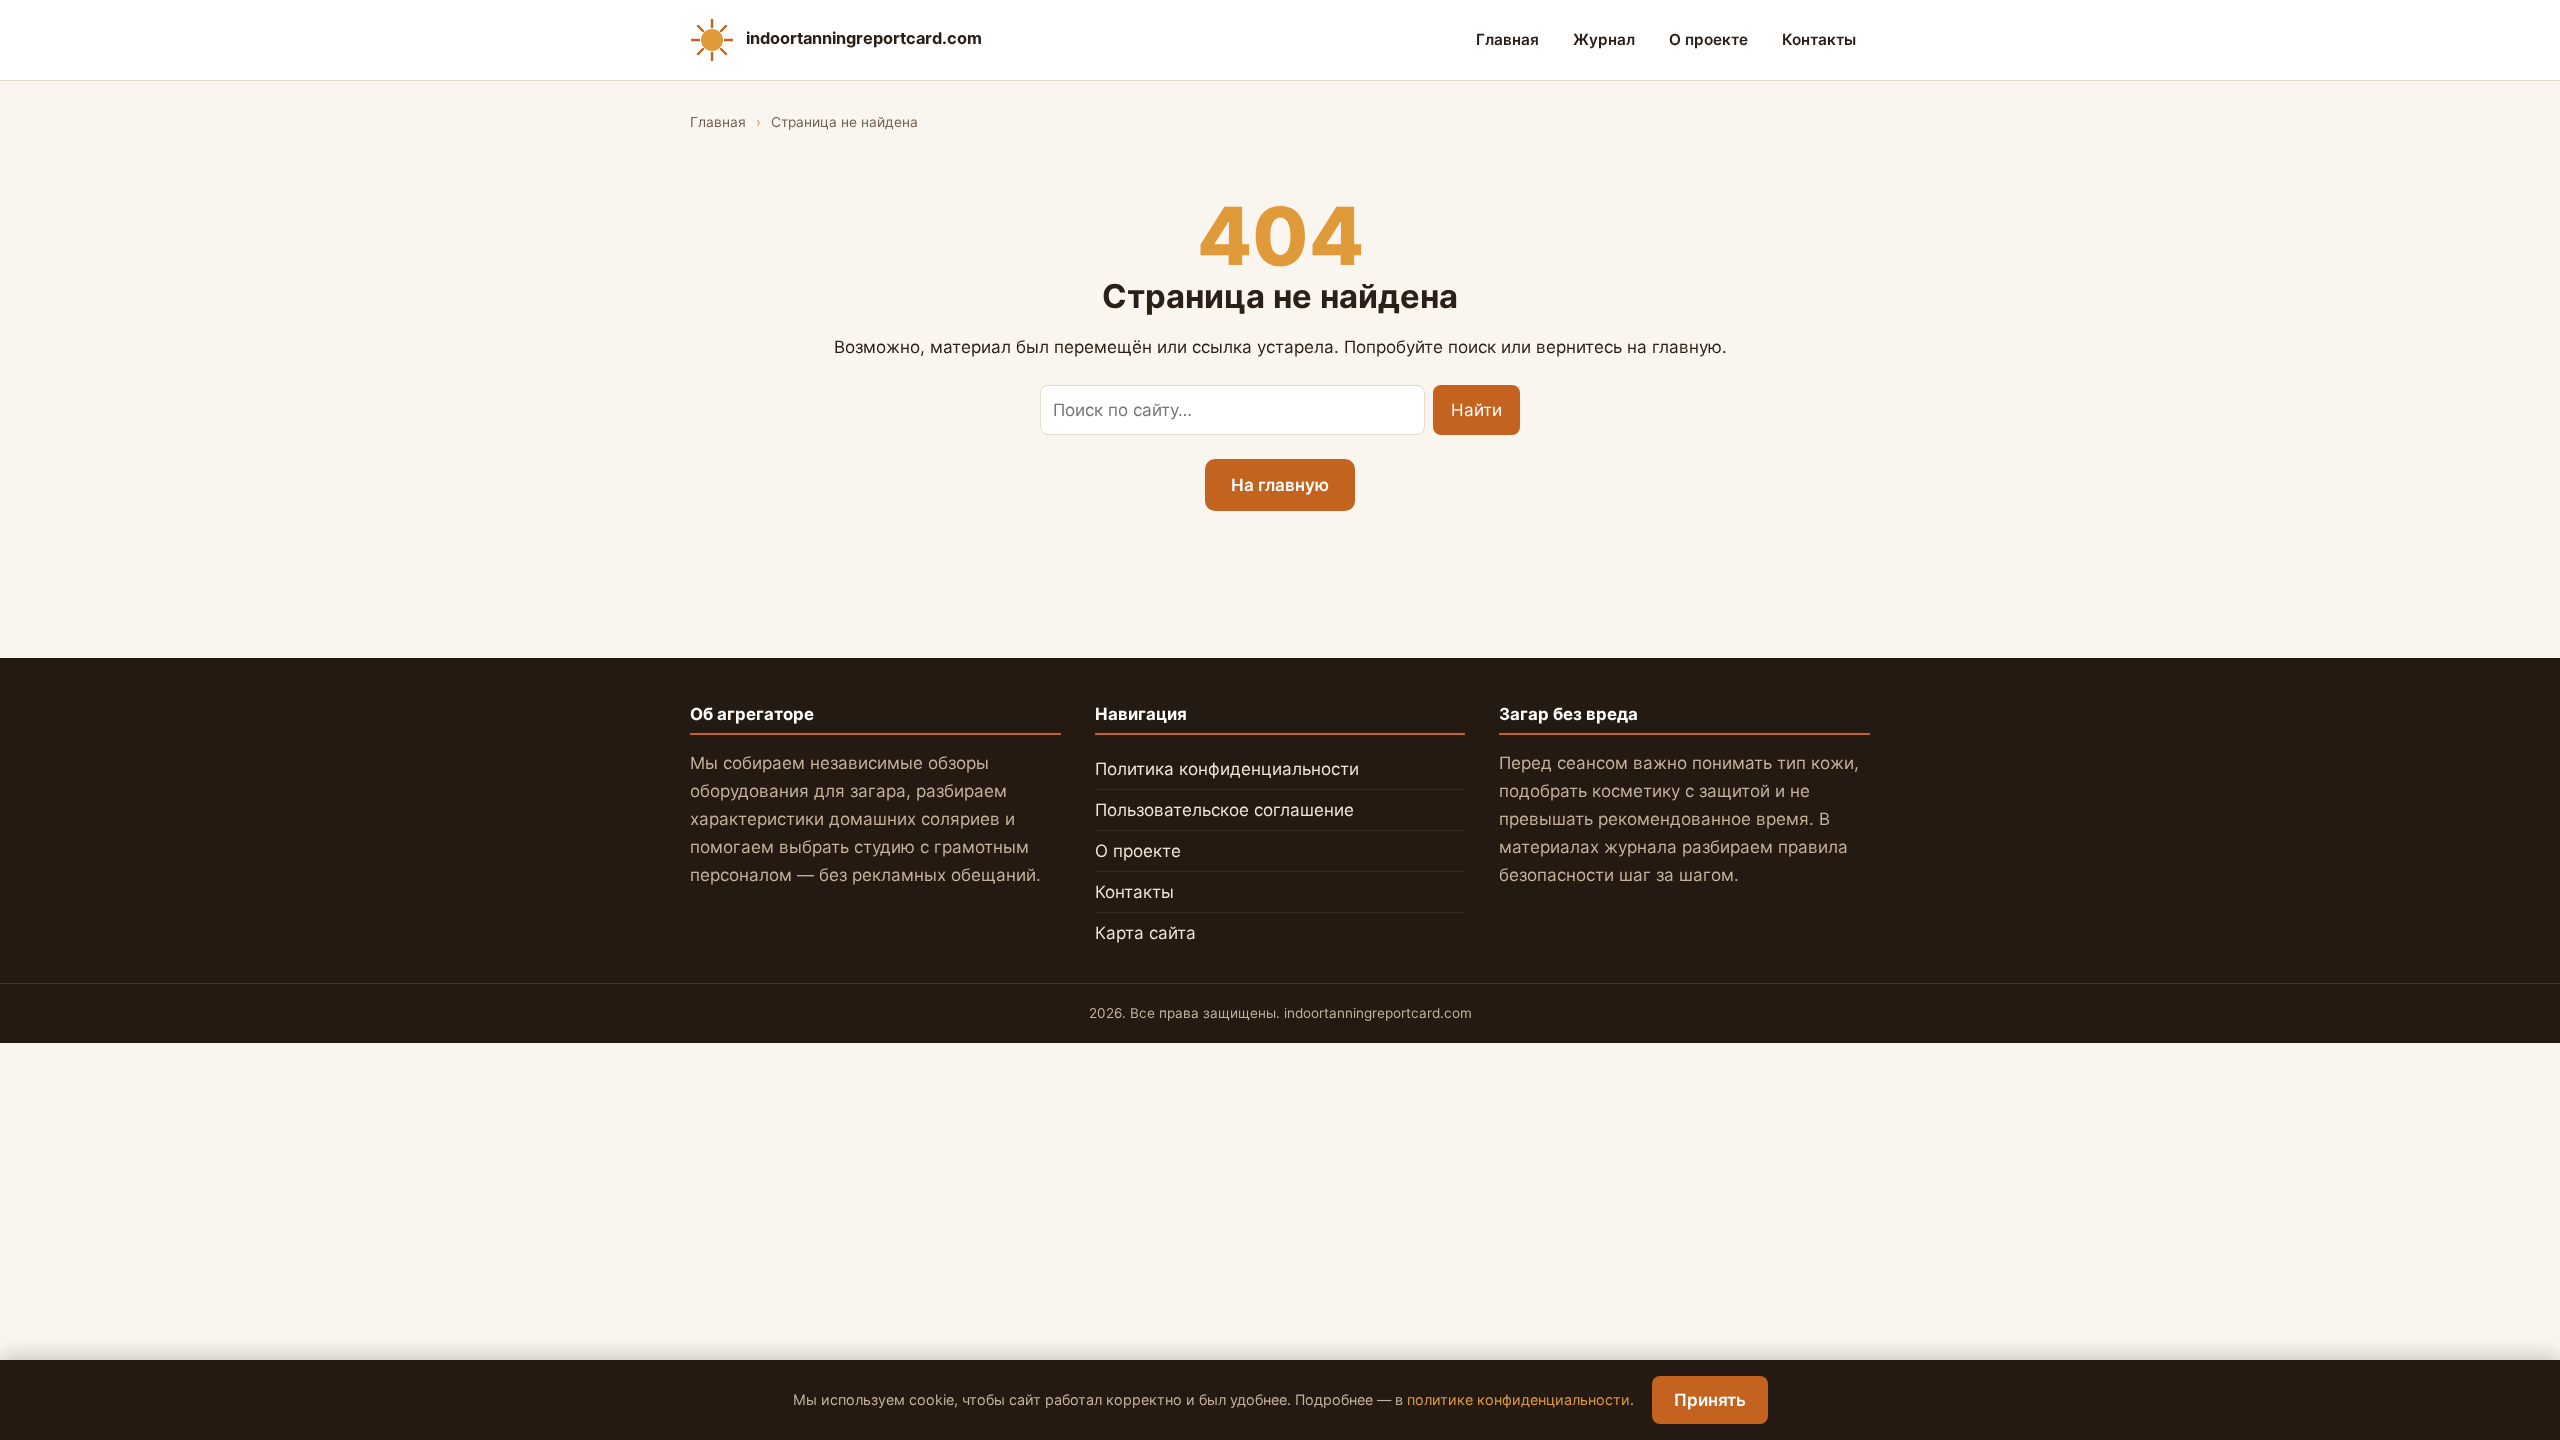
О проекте (1708, 39)
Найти (1476, 410)
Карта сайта (1145, 933)
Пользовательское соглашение (1224, 810)
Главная (1507, 39)
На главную (1280, 485)
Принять (1710, 1400)
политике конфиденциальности (1518, 1399)
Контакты (1819, 39)
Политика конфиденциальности (1227, 769)
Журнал (1604, 39)
